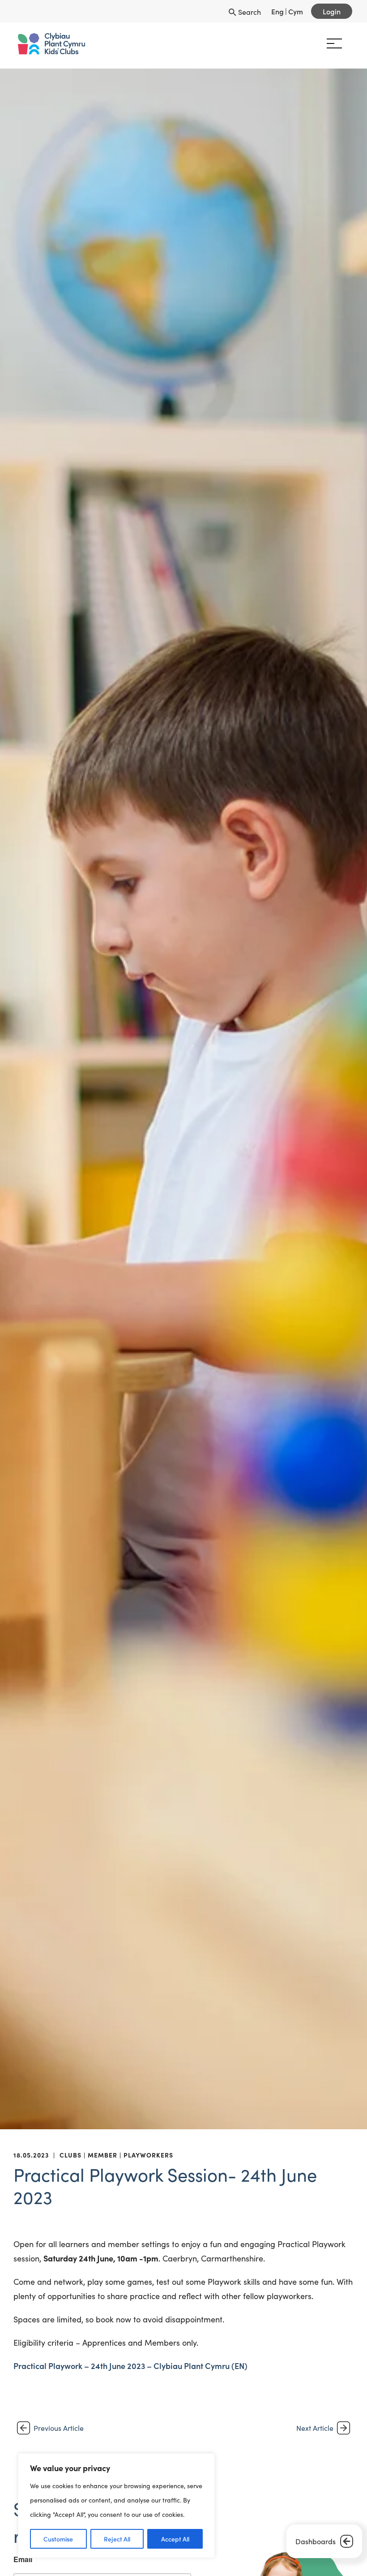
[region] (116, 2506)
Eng (277, 11)
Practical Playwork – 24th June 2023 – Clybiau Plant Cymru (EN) (130, 2366)
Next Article (315, 2428)
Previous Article (59, 2428)
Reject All (117, 2539)
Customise (58, 2539)
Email (23, 2559)
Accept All (175, 2539)
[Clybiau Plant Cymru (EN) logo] (51, 44)
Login (332, 11)
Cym (296, 11)
